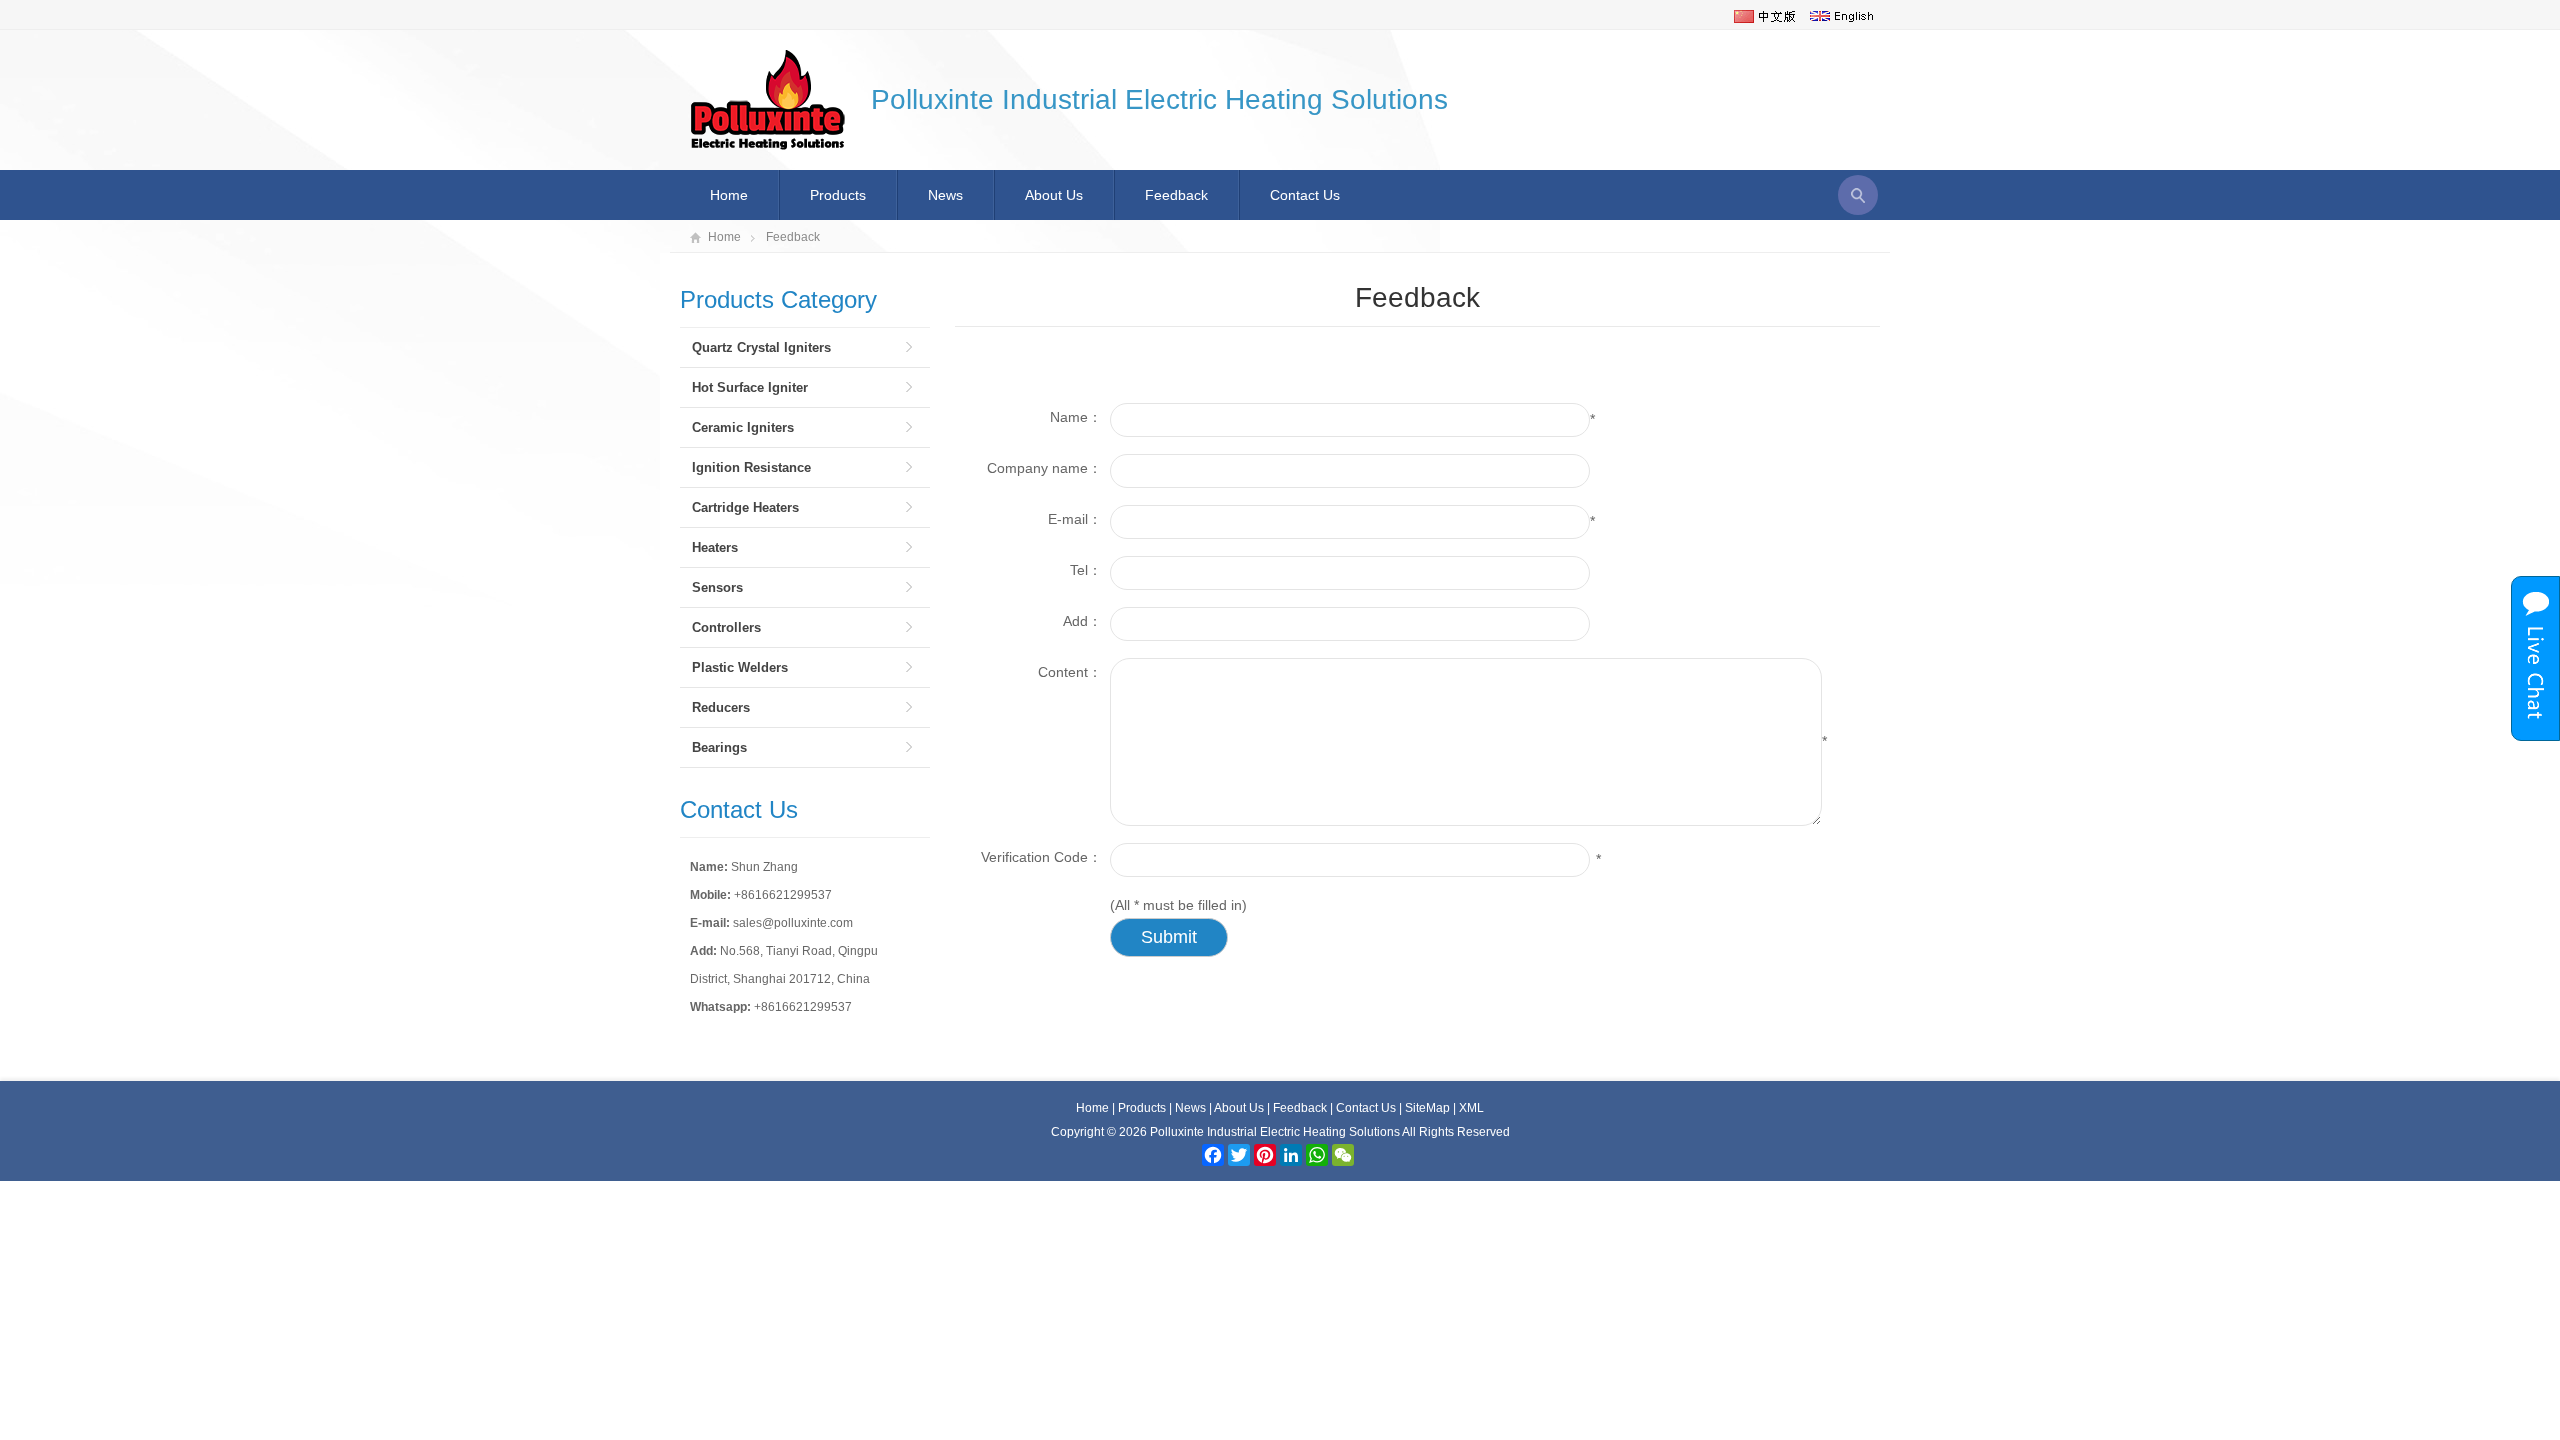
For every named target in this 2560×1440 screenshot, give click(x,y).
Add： (1082, 621)
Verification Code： (1041, 857)
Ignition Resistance (751, 467)
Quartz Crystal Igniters (761, 347)
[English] (1841, 16)
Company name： (1044, 468)
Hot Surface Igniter (750, 387)
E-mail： (1075, 519)
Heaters (715, 547)
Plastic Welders (740, 667)
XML (1471, 1108)
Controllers (726, 627)
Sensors (717, 587)
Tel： (1086, 570)
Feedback (1176, 195)
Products (838, 195)
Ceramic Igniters (743, 427)
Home (729, 195)
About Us (1054, 195)
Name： (1076, 417)
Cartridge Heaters (745, 507)
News (945, 195)
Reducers (721, 707)
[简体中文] (1765, 16)
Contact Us (1305, 195)
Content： (1070, 672)
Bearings (719, 747)
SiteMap (1427, 1108)
